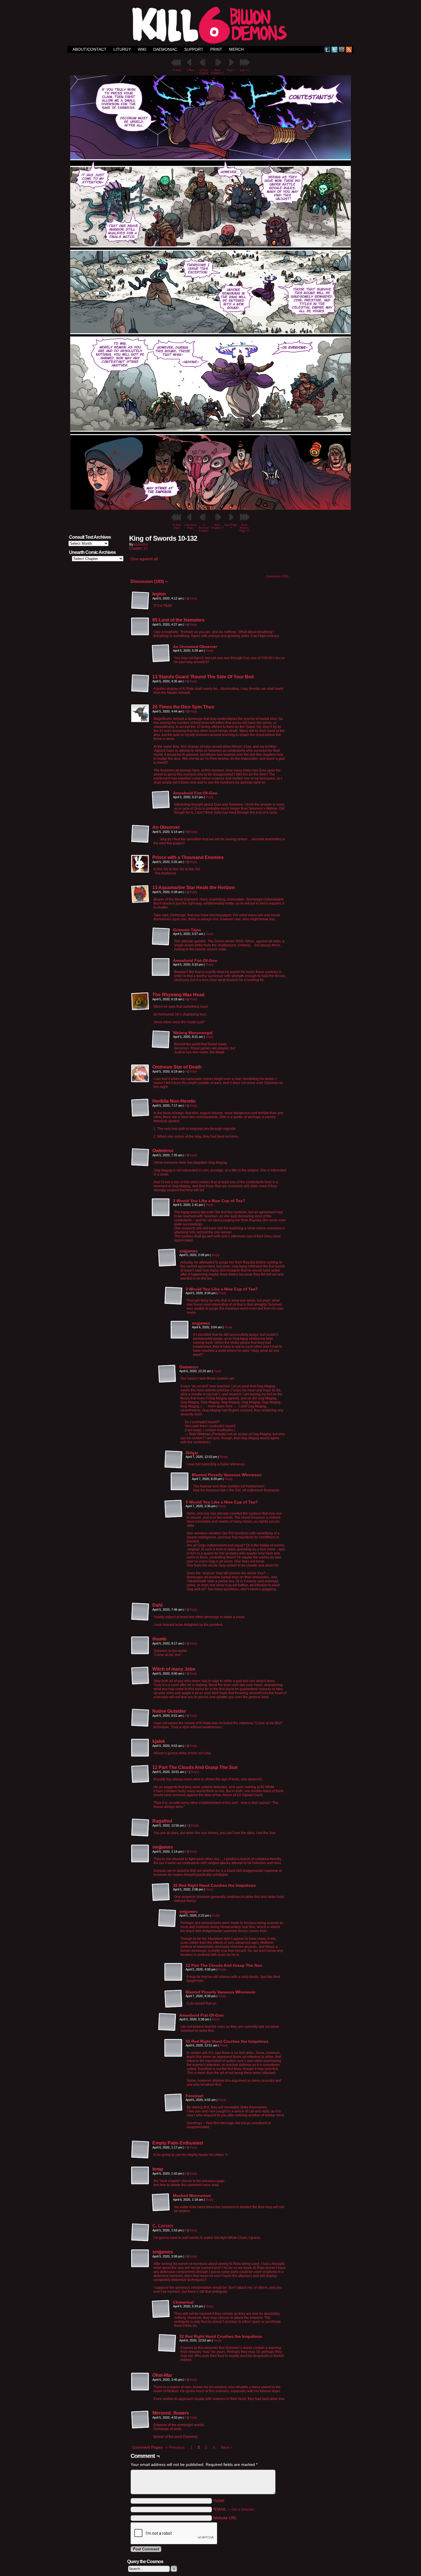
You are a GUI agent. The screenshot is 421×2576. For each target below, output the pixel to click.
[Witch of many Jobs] (140, 1676)
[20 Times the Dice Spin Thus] (140, 714)
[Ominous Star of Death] (140, 1074)
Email (342, 49)
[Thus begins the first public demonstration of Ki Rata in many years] (210, 508)
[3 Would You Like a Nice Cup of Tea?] (161, 1208)
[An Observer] (140, 834)
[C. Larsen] (140, 2240)
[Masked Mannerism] (161, 2202)
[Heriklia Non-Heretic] (140, 1108)
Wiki (142, 49)
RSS (349, 49)
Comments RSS (277, 576)
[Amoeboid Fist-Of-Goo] (161, 800)
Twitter (335, 49)
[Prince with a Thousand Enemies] (140, 864)
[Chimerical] (161, 2309)
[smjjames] (167, 1258)
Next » (227, 2447)
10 (145, 548)
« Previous (175, 2447)
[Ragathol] (140, 1828)
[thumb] (140, 1646)
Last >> (244, 70)
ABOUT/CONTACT (89, 49)
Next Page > (231, 526)
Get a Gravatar (243, 2509)
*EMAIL (234, 2509)
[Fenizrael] (174, 2103)
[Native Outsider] (140, 1718)
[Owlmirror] (140, 1157)
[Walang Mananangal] (161, 1040)
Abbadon (141, 544)
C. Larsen (163, 2226)
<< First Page (177, 526)
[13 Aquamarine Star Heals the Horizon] (140, 894)
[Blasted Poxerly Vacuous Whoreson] (180, 1482)
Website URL (225, 2518)
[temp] (140, 2176)
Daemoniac (165, 49)
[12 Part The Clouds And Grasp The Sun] (140, 1774)
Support (194, 49)
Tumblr (327, 49)
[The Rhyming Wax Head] (140, 1001)
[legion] (140, 601)
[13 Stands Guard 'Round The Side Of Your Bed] (140, 683)
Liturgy (122, 49)
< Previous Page (190, 526)
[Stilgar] (174, 1460)
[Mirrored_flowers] (140, 2420)
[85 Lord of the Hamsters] (140, 627)
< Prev (190, 70)
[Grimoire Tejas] (161, 937)
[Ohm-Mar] (140, 2382)
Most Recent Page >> (244, 528)
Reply (193, 598)
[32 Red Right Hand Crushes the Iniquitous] (161, 1892)
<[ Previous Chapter (204, 528)
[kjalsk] (140, 1748)
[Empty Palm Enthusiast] (140, 2150)
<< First (177, 70)
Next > (231, 70)
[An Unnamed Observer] (161, 653)
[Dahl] (140, 1612)
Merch (236, 49)
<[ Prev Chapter (204, 72)
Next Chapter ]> (217, 72)
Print (216, 49)
